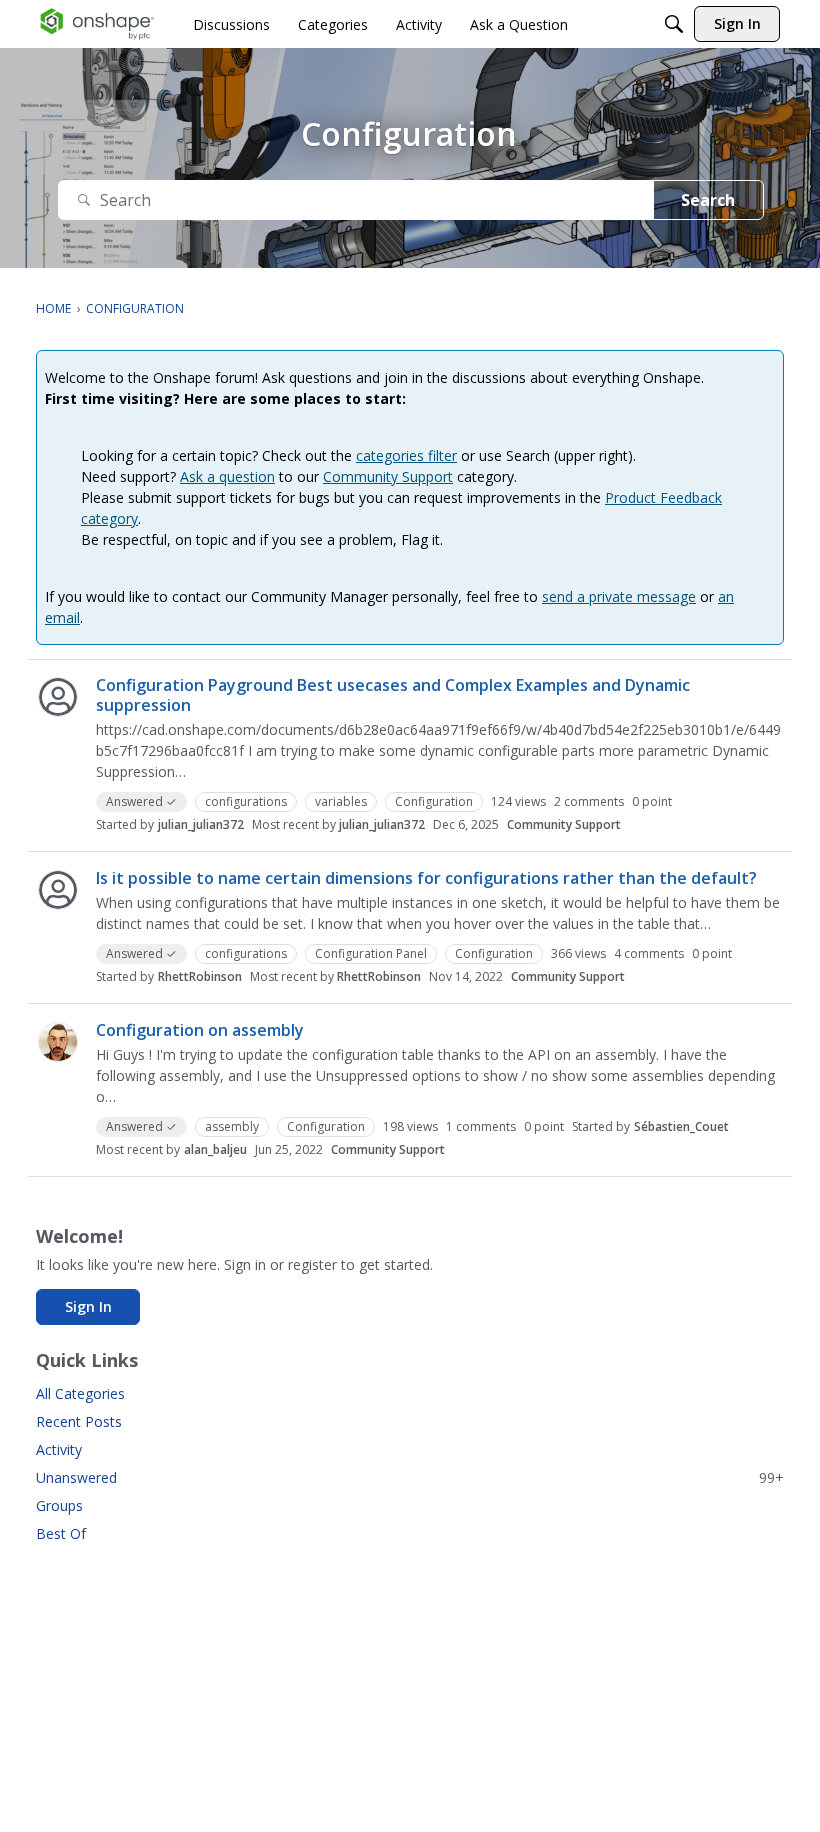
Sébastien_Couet (681, 1126)
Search (708, 200)
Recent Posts (79, 1421)
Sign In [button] (88, 1306)
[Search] (674, 24)
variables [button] (341, 801)
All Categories (80, 1393)
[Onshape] (97, 24)
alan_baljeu (215, 1149)
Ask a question (227, 476)
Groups (59, 1505)
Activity (59, 1449)
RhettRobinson (200, 976)
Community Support (388, 476)
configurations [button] (246, 801)
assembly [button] (232, 1126)
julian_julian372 (201, 824)
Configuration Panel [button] (371, 953)
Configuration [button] (434, 801)
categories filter (406, 455)
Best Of (61, 1533)
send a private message (619, 596)
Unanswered (410, 1477)
